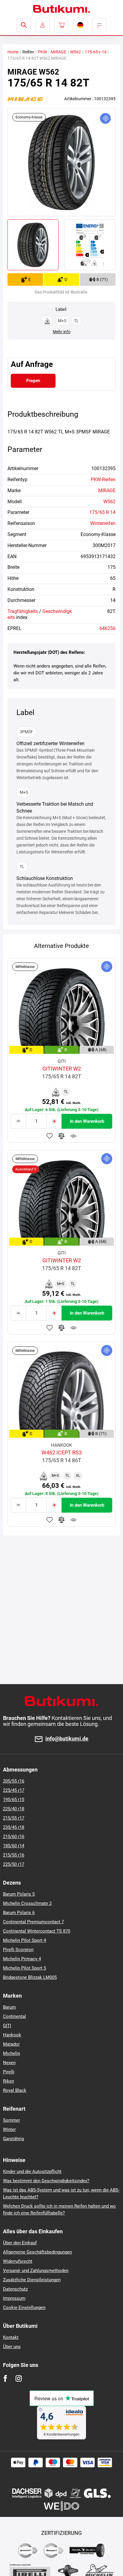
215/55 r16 (14, 1855)
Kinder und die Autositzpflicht (32, 2172)
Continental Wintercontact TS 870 (37, 1931)
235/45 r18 (14, 1827)
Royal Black (15, 2090)
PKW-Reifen (103, 479)
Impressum (14, 2298)
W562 (76, 52)
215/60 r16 (14, 1837)
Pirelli (9, 2072)
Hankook (12, 2035)
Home (13, 52)
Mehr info (62, 332)
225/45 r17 (14, 1790)
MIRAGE (59, 52)
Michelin (11, 2053)
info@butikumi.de (67, 1739)
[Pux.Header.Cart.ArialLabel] (61, 25)
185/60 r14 (14, 1846)
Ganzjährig (13, 2139)
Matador (11, 2044)
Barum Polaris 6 (19, 1913)
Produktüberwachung (73, 1136)
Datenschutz (15, 2289)
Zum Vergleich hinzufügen (61, 1136)
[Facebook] (5, 2378)
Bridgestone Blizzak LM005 (30, 1977)
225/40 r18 (14, 1809)
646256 (107, 628)
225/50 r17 (14, 1864)
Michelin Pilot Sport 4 (24, 1940)
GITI (7, 2026)
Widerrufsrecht (18, 2261)
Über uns (12, 2347)
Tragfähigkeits (23, 611)
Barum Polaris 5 (19, 1894)
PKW (42, 52)
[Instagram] (19, 2378)
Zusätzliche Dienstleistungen (32, 2280)
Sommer (11, 2120)
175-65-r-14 (96, 52)
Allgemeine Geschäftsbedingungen (37, 2252)
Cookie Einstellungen (24, 2308)
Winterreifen (103, 523)
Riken (9, 2081)
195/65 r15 (14, 1800)
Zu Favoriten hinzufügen (50, 1136)
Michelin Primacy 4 (22, 1959)
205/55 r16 (14, 1781)
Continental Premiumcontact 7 (33, 1922)
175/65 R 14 (102, 512)
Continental (14, 2016)
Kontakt (11, 2337)
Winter (9, 2129)
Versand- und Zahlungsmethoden (36, 2271)
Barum (9, 2007)
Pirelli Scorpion (18, 1950)
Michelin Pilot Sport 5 (24, 1968)
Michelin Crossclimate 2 (27, 1903)
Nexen (9, 2063)
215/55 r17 (14, 1818)
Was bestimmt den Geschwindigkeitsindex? (46, 2181)
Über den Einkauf (20, 2243)
